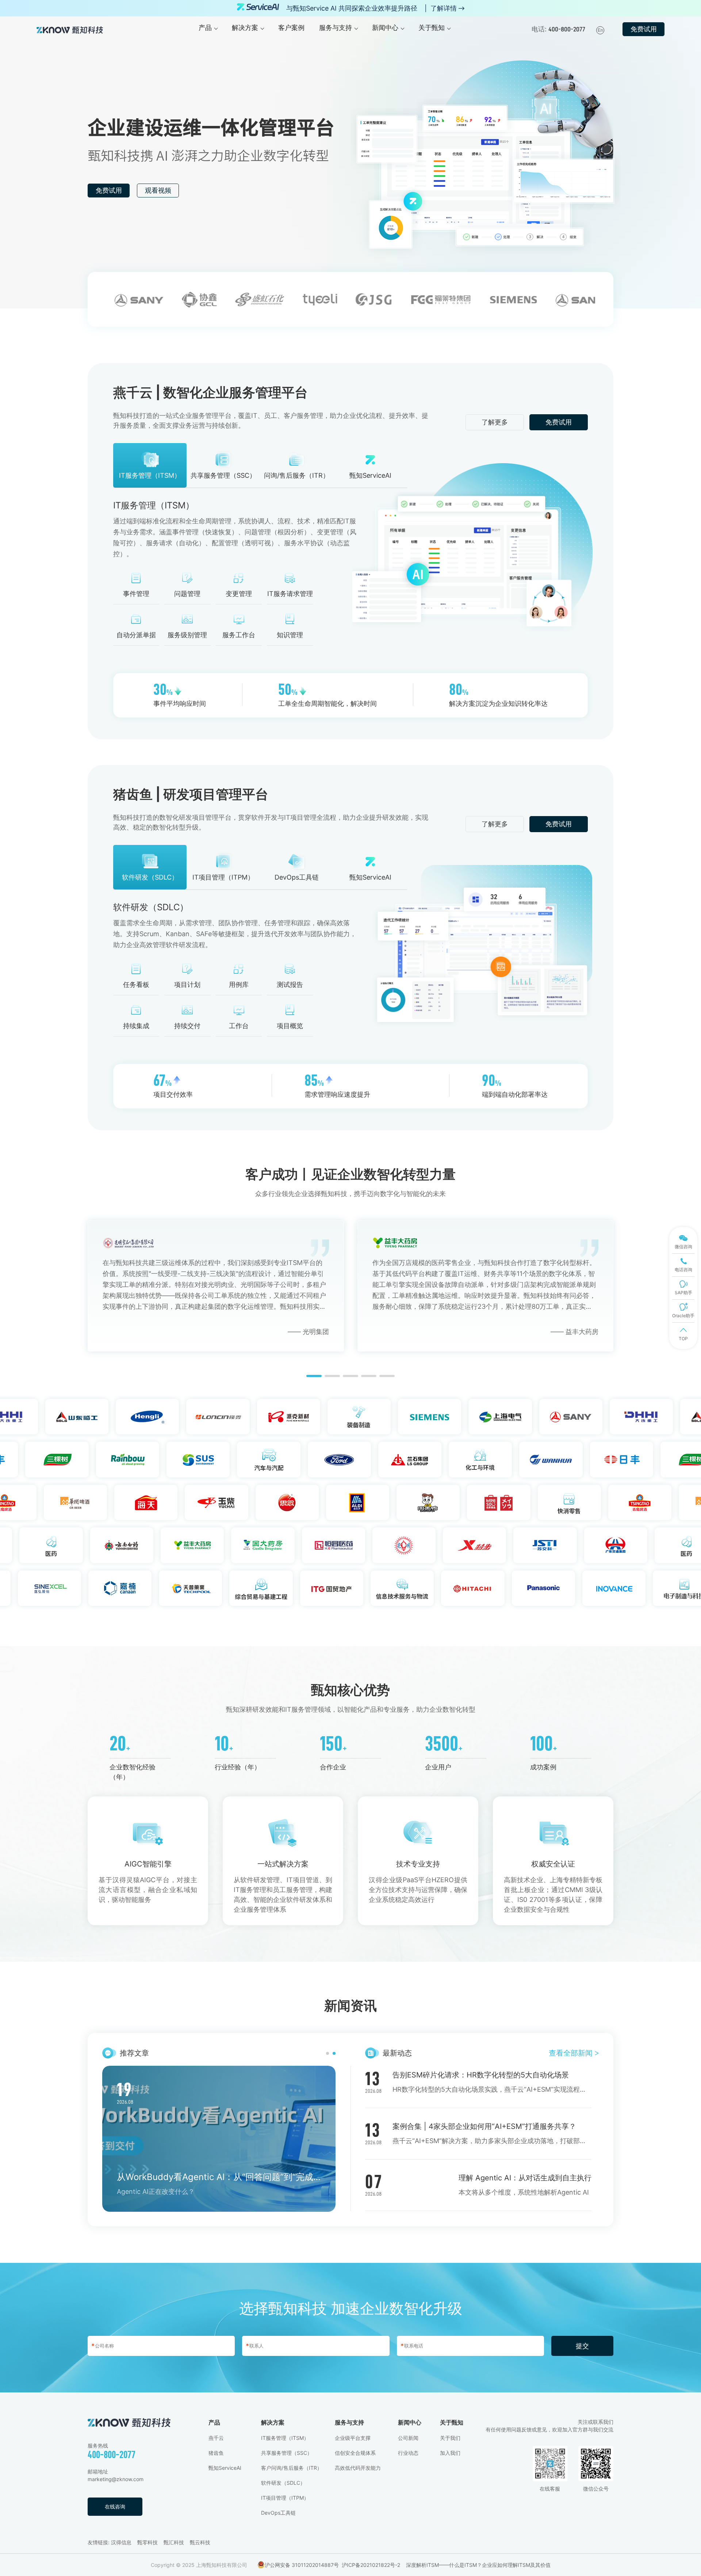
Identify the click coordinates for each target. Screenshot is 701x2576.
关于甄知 (452, 2422)
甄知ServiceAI (225, 2468)
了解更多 (495, 422)
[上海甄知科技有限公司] (70, 29)
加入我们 (450, 2453)
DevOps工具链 (278, 2513)
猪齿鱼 (216, 2453)
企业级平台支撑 (353, 2438)
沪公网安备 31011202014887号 (302, 2565)
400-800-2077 (112, 2455)
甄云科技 (200, 2542)
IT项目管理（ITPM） (285, 2498)
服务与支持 (349, 2422)
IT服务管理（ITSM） (285, 2438)
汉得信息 (121, 2542)
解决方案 (273, 2422)
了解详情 (444, 8)
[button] (314, 1376)
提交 (582, 2346)
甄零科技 (148, 2542)
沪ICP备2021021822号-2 (371, 2565)
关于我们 (450, 2438)
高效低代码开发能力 (358, 2468)
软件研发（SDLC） (283, 2483)
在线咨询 (115, 2506)
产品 (214, 2422)
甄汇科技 (174, 2542)
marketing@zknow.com (116, 2479)
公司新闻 (408, 2438)
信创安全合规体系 (355, 2453)
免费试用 (644, 29)
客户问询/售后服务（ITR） (292, 2468)
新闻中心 (410, 2422)
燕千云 (216, 2438)
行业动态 (408, 2453)
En (600, 30)
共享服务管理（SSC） (287, 2453)
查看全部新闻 (574, 2053)
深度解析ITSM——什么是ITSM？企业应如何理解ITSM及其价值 (478, 2565)
